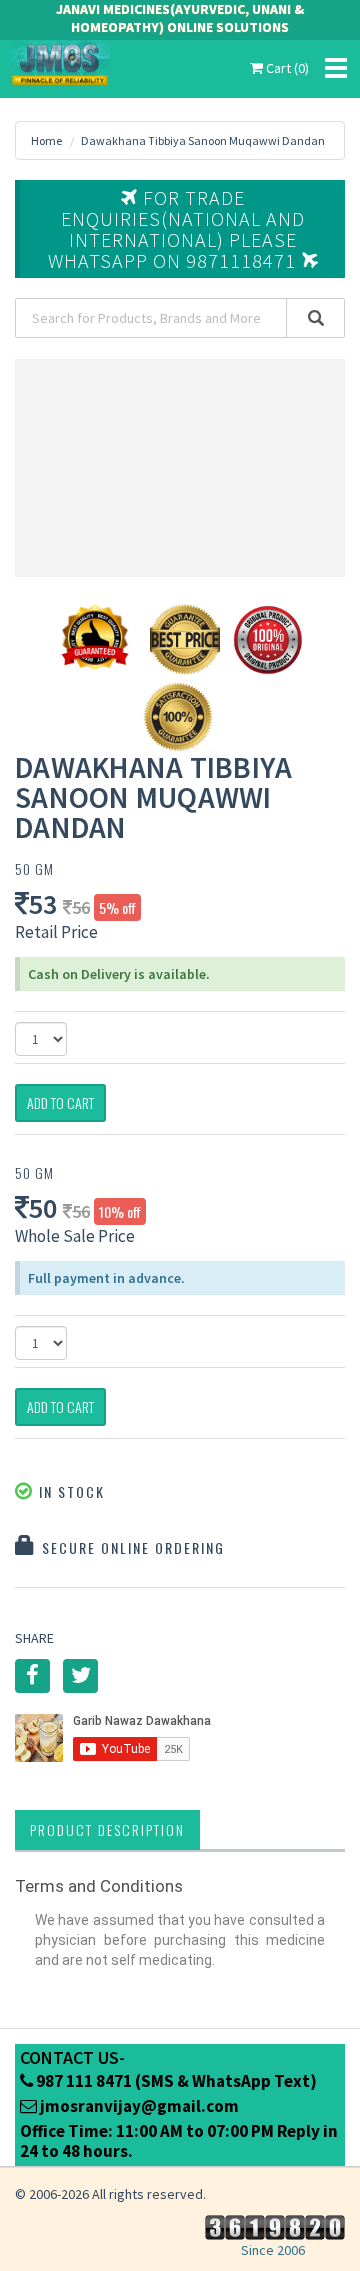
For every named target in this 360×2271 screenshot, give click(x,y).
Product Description (107, 1829)
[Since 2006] (272, 2226)
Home (46, 140)
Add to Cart (60, 1102)
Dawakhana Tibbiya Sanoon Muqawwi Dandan (203, 140)
